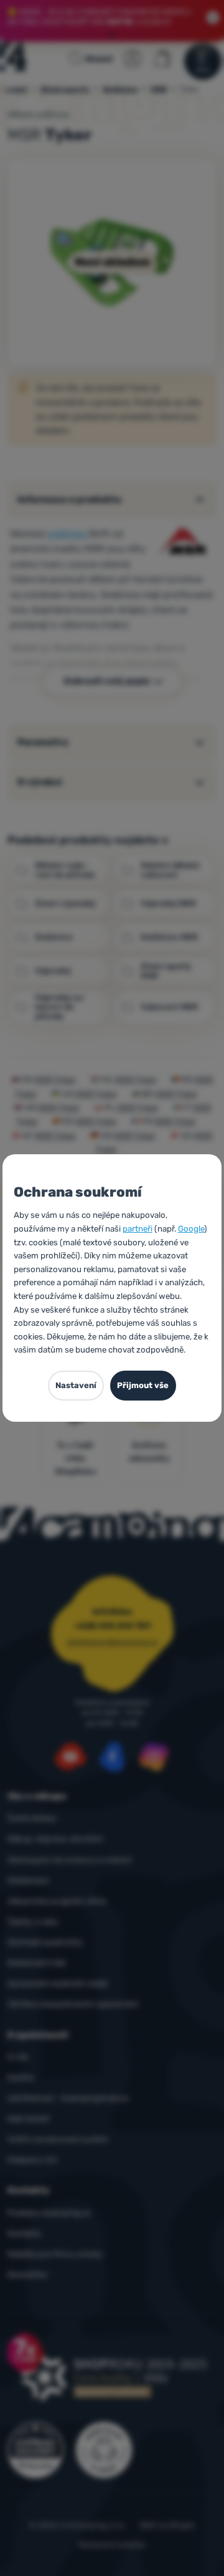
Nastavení (76, 1385)
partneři (138, 1229)
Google (191, 1229)
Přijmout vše (143, 1385)
